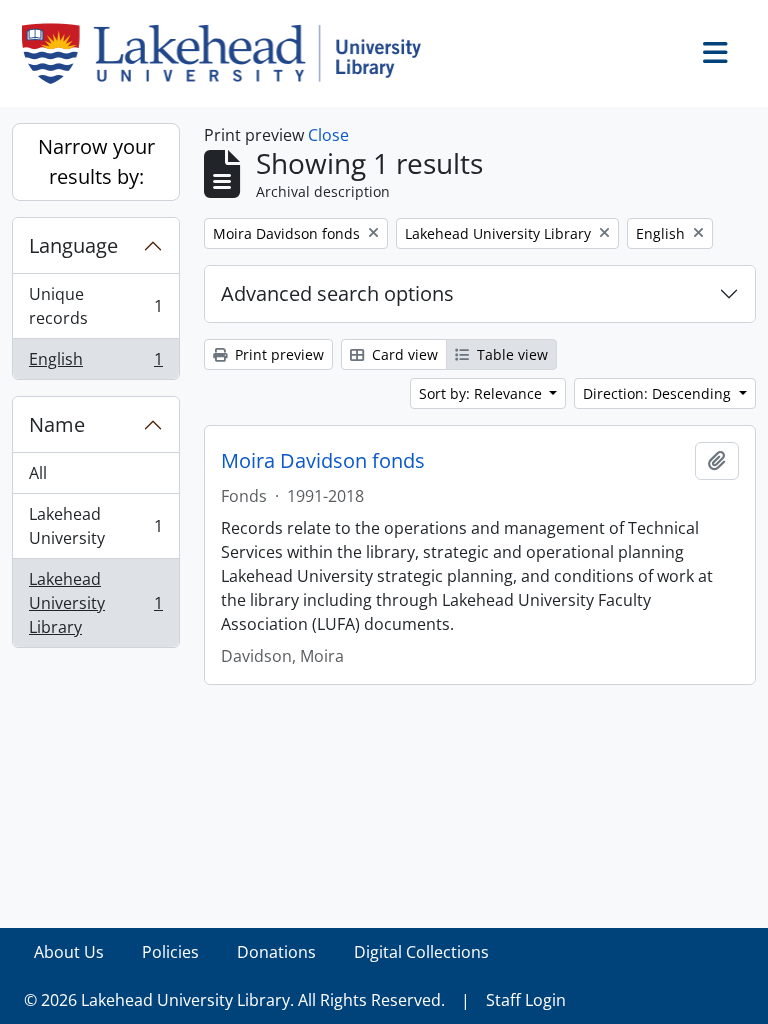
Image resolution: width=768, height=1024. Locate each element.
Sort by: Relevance (482, 393)
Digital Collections (421, 952)
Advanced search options (337, 293)
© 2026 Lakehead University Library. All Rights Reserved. (234, 1000)
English (95, 363)
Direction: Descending (659, 393)
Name (57, 424)
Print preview (277, 354)
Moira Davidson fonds (323, 461)
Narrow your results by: (96, 161)
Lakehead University (95, 526)
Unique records (95, 306)
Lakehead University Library (95, 603)
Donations (276, 952)
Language (73, 245)
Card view (403, 354)
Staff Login (526, 1000)
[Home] (229, 53)
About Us (69, 952)
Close (328, 135)
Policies (170, 952)
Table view (510, 354)
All (38, 473)
